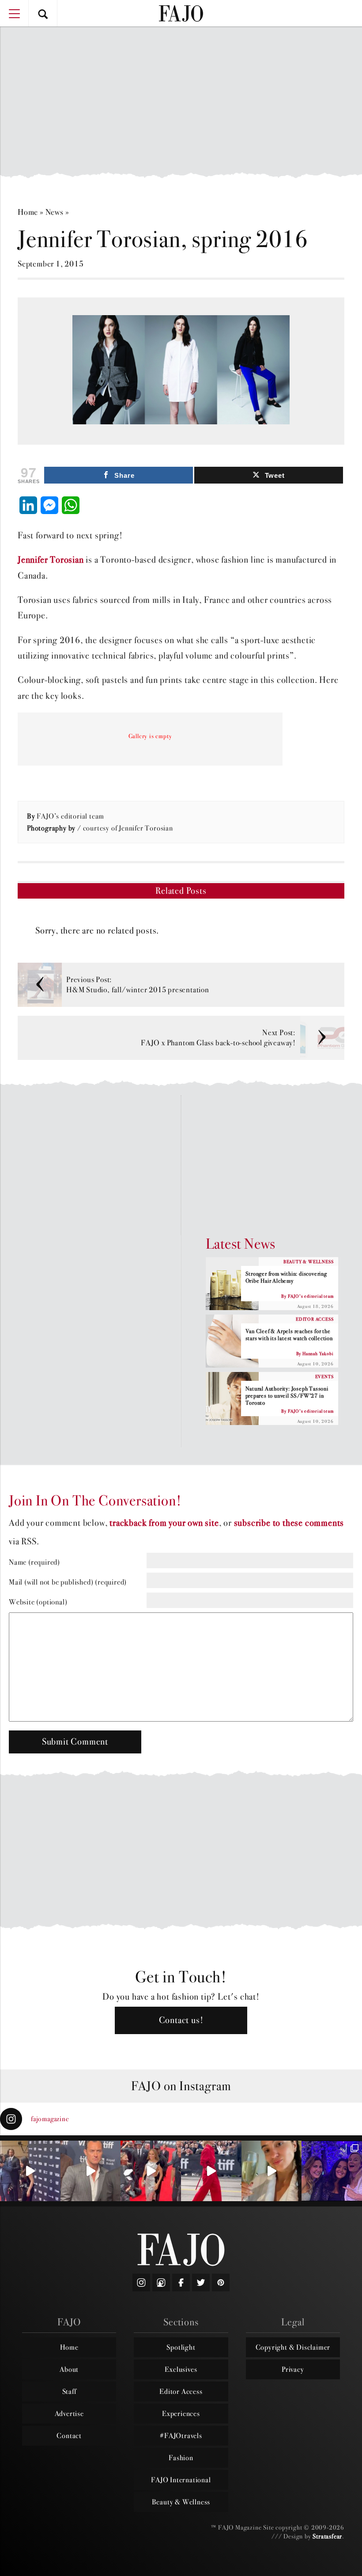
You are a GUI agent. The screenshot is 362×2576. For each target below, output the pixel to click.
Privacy (293, 2369)
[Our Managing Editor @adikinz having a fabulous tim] (332, 2171)
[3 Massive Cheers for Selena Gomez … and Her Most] (30, 2171)
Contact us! (181, 2020)
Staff (69, 2391)
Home (28, 212)
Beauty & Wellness (181, 2502)
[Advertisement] (185, 98)
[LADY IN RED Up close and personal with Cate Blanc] (211, 2171)
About (69, 2369)
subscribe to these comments (289, 1523)
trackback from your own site (164, 1523)
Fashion (181, 2458)
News (55, 212)
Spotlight (181, 2347)
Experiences (181, 2413)
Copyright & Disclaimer (293, 2347)
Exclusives (181, 2369)
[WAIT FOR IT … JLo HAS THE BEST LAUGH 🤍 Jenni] (151, 2171)
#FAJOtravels (181, 2435)
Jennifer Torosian (51, 560)
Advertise (69, 2413)
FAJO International (181, 2480)
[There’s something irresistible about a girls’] (272, 2171)
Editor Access (181, 2391)
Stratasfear (327, 2536)
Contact (69, 2435)
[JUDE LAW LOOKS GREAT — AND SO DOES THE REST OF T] (91, 2171)
